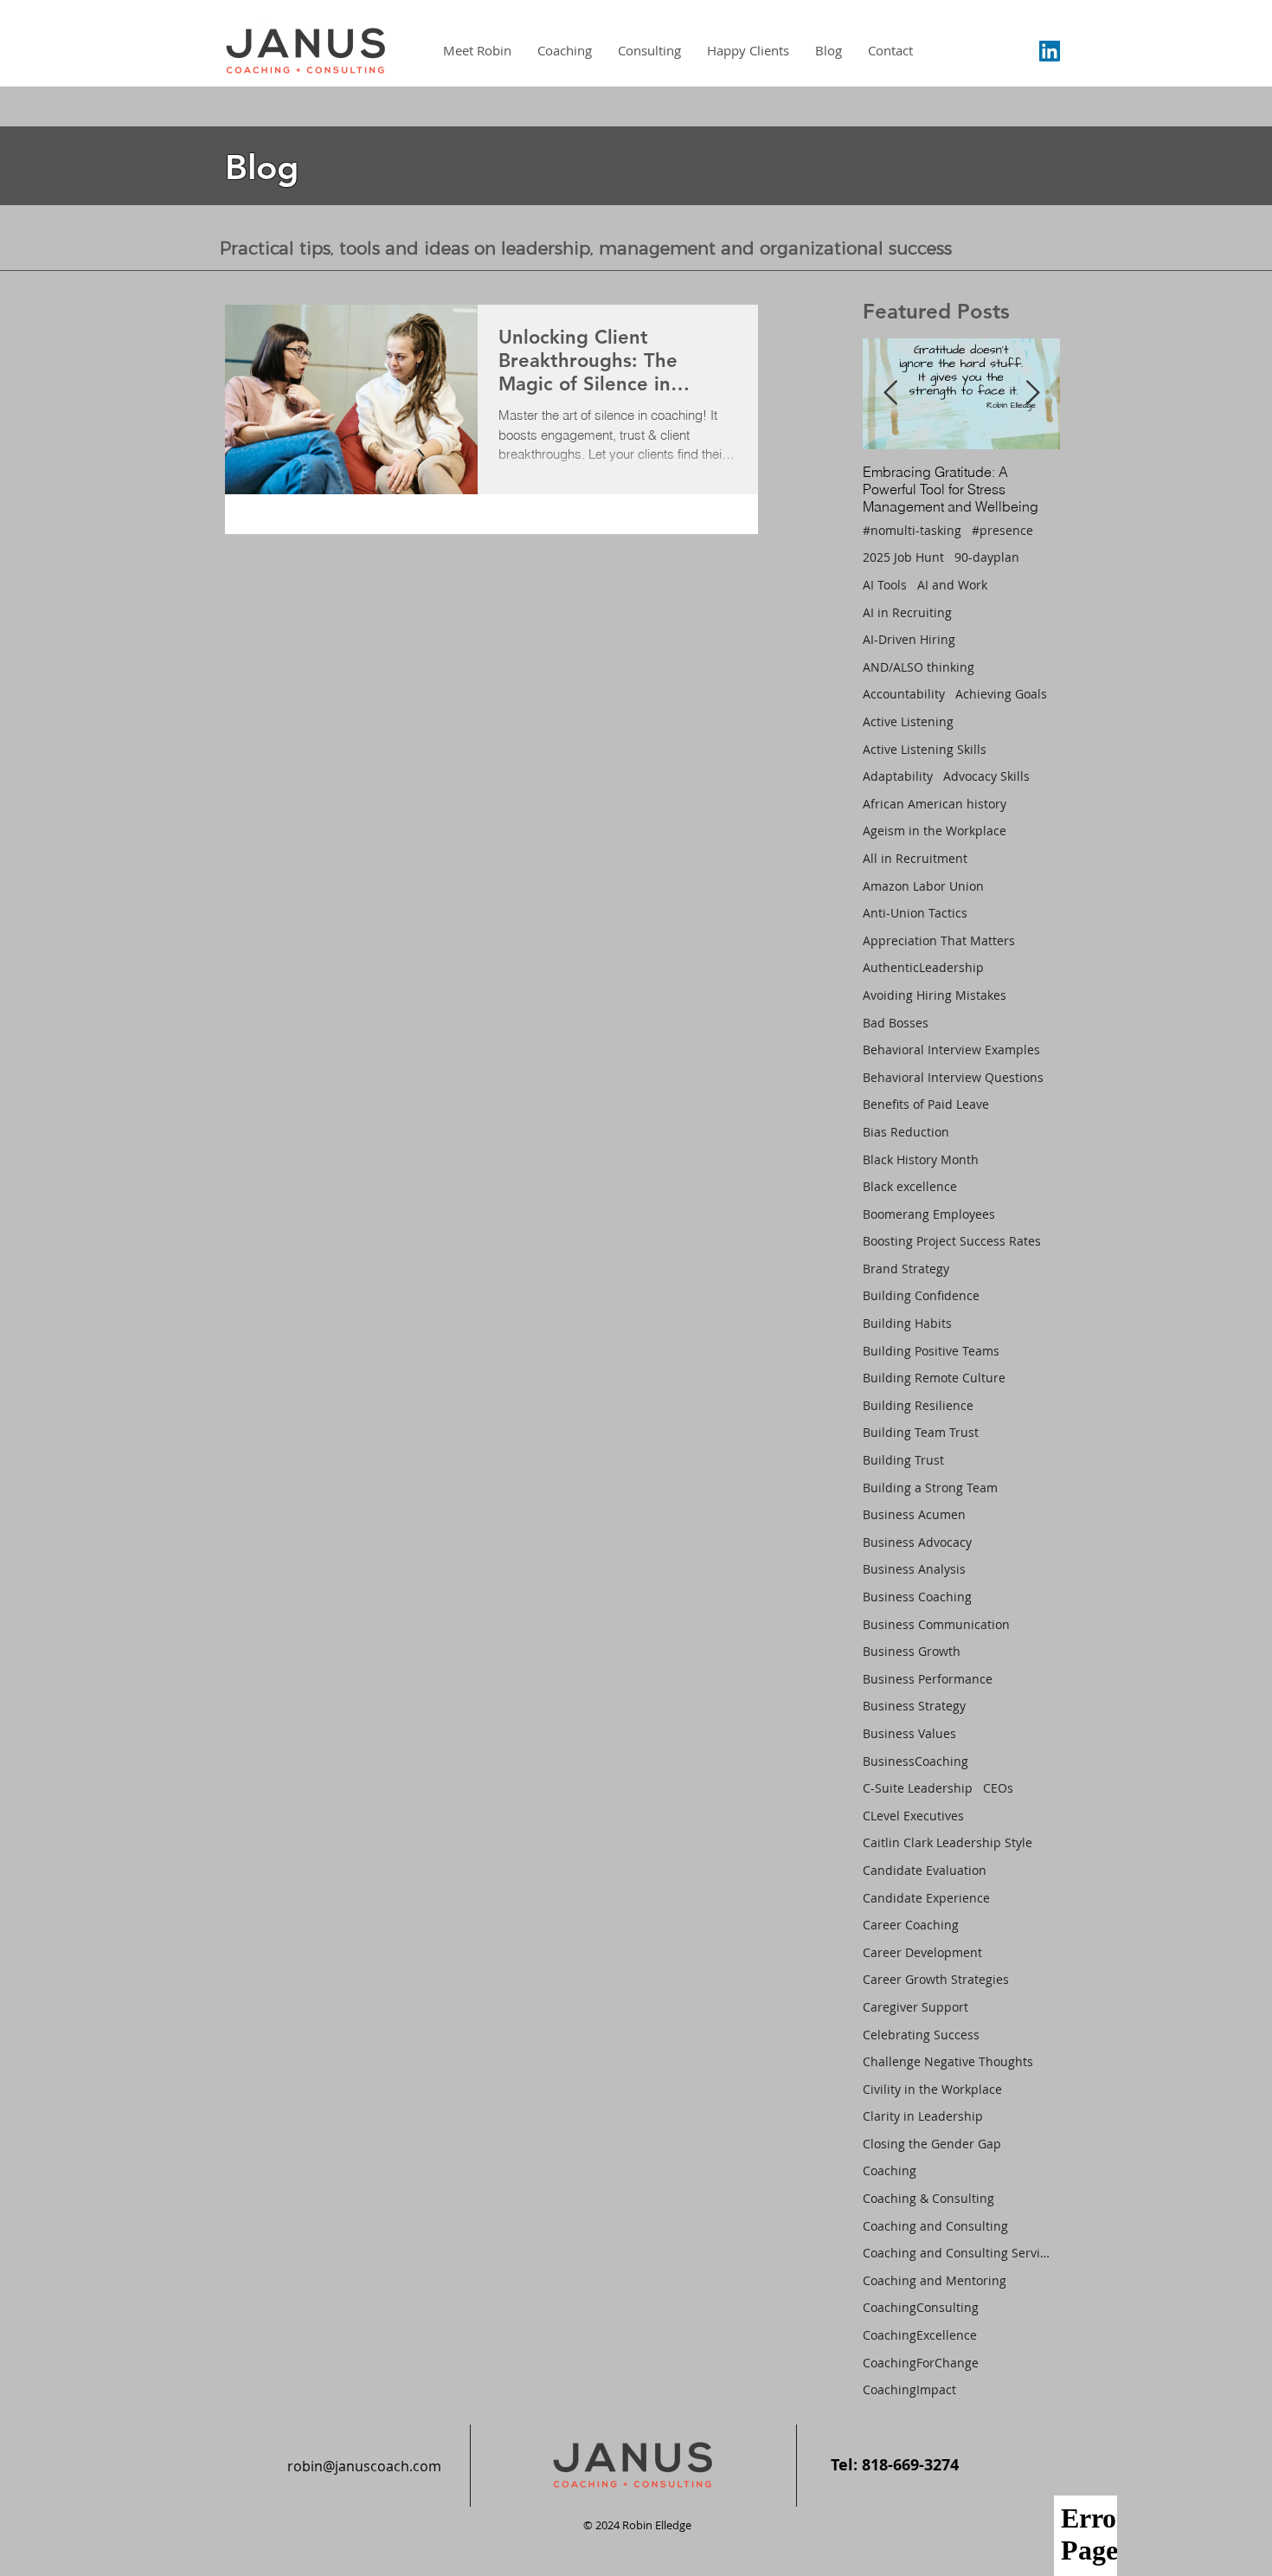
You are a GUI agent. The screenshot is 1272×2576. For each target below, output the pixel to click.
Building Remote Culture (934, 1378)
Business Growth (912, 1651)
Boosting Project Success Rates (952, 1241)
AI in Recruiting (907, 612)
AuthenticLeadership (923, 967)
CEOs (998, 1788)
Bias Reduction (906, 1132)
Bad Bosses (896, 1023)
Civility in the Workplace (932, 2089)
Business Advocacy (917, 1542)
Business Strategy (914, 1706)
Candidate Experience (926, 1898)
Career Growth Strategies (936, 1979)
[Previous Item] (890, 393)
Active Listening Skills (925, 749)
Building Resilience (918, 1405)
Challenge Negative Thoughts (948, 2061)
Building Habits (907, 1323)
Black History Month (921, 1159)
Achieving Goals (1001, 694)
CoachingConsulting (921, 2307)
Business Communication (936, 1624)
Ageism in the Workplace (935, 831)
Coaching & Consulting (928, 2198)
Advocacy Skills (986, 776)
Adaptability (898, 776)
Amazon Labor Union (923, 886)
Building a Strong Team (930, 1488)
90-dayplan (987, 557)
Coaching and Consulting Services (958, 2253)
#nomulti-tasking (912, 530)
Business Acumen (914, 1514)
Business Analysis (914, 1569)
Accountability (904, 694)
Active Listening (908, 721)
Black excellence (910, 1186)
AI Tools (885, 585)
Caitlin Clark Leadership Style (948, 1842)
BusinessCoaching (915, 1761)
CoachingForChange (921, 2363)
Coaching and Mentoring (935, 2280)
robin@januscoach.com (364, 2466)
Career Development (922, 1952)
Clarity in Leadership (923, 2116)
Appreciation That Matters (939, 940)
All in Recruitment (915, 858)
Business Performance (928, 1679)
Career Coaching (911, 1925)
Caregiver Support (915, 2007)
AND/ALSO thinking (919, 667)
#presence (1002, 530)
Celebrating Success (921, 2035)
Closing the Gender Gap (932, 2144)
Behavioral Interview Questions (953, 1077)
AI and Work (952, 585)
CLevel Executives (913, 1816)
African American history (935, 804)
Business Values (909, 1733)
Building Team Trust (921, 1432)
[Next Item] (1032, 393)
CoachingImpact (909, 2389)
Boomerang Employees (929, 1214)
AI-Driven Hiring (909, 639)
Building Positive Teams (931, 1351)
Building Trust (903, 1460)
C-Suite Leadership (918, 1788)
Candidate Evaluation (925, 1870)
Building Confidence (921, 1295)
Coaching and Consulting (935, 2226)
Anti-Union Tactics (915, 913)
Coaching (890, 2170)
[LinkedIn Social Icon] (1050, 51)
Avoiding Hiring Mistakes (935, 995)
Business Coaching (917, 1597)
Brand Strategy (906, 1269)
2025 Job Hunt (903, 557)
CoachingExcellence (920, 2335)
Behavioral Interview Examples (951, 1050)
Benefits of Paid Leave (926, 1104)
